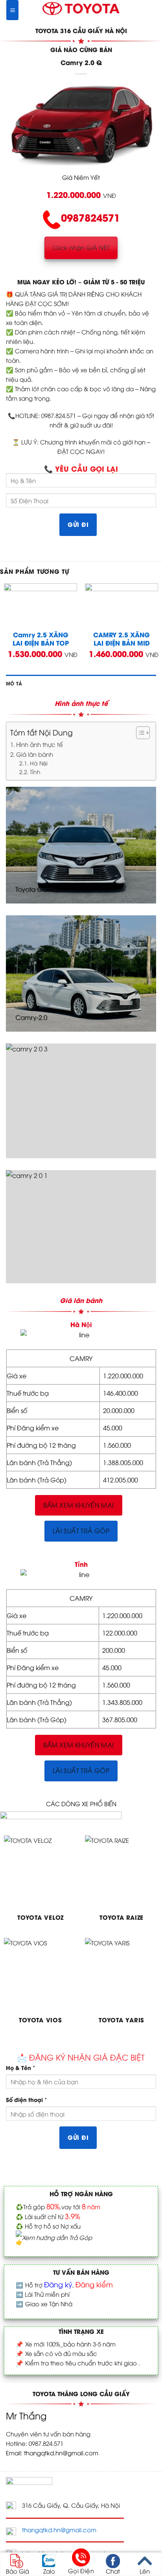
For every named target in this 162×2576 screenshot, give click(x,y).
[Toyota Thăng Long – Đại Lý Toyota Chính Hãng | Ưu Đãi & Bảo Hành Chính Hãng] (81, 8)
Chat (113, 2570)
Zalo (49, 2570)
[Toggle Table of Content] (139, 733)
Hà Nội (39, 763)
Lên (145, 2570)
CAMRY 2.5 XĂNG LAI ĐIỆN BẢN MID (121, 639)
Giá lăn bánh (35, 754)
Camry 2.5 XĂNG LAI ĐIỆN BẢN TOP (41, 639)
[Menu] (12, 10)
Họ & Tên (20, 2067)
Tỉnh (35, 772)
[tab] (81, 683)
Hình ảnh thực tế (40, 744)
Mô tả (14, 683)
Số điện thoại (26, 2099)
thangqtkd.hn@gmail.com (59, 2529)
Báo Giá (17, 2570)
